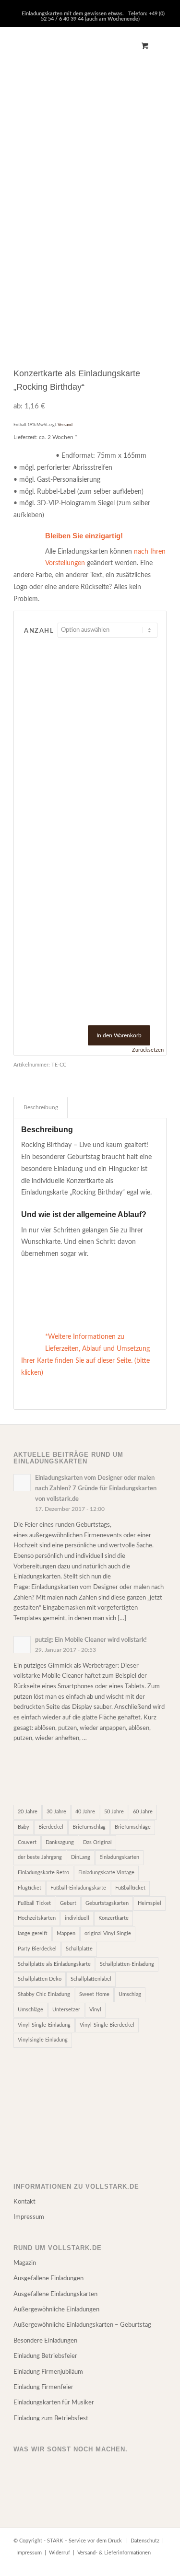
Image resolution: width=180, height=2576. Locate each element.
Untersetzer (66, 2010)
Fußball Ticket (34, 1903)
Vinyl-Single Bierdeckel (107, 2025)
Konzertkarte (114, 1918)
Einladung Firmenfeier (43, 2387)
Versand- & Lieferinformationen (114, 2553)
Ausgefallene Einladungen (48, 2279)
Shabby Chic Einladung (44, 1994)
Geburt (68, 1903)
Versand (65, 425)
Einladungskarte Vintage (106, 1873)
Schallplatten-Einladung (127, 1964)
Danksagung (60, 1842)
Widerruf (60, 2553)
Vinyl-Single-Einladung (44, 2025)
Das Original (97, 1842)
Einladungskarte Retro (43, 1873)
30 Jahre (56, 1812)
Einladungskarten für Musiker (54, 2403)
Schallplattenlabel (91, 1979)
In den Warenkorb (119, 1035)
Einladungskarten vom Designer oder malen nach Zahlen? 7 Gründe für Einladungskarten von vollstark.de (96, 1488)
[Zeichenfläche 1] (75, 46)
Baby (24, 1827)
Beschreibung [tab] (41, 1107)
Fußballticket (130, 1888)
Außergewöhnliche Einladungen (56, 2310)
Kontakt (24, 2202)
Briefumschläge (133, 1827)
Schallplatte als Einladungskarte (54, 1964)
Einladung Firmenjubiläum (48, 2372)
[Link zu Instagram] (159, 2564)
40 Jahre (85, 1812)
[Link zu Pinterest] (145, 2564)
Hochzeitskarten (37, 1918)
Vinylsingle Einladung (43, 2040)
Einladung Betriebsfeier (45, 2356)
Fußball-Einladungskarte (78, 1888)
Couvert (27, 1842)
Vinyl (95, 2010)
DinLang (81, 1857)
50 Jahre (114, 1812)
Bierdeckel (51, 1827)
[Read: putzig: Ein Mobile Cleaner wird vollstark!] (22, 1645)
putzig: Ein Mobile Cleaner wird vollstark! (91, 1640)
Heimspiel (150, 1903)
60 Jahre (143, 1812)
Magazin (25, 2263)
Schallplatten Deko (40, 1979)
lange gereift (33, 1933)
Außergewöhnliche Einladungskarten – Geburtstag (82, 2325)
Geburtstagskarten (107, 1903)
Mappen (66, 1933)
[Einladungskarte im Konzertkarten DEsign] (142, 276)
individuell (77, 1918)
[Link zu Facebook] (131, 2564)
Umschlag (130, 1994)
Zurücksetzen (148, 1050)
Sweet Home (94, 1994)
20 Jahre (28, 1812)
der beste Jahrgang (40, 1857)
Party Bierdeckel (37, 1949)
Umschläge (30, 2010)
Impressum (29, 2217)
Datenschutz (145, 2541)
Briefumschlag (89, 1827)
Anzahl (39, 631)
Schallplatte (79, 1949)
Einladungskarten (119, 1857)
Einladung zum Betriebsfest (51, 2419)
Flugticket (30, 1888)
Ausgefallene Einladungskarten (55, 2294)
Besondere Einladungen (45, 2341)
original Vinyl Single (108, 1933)
